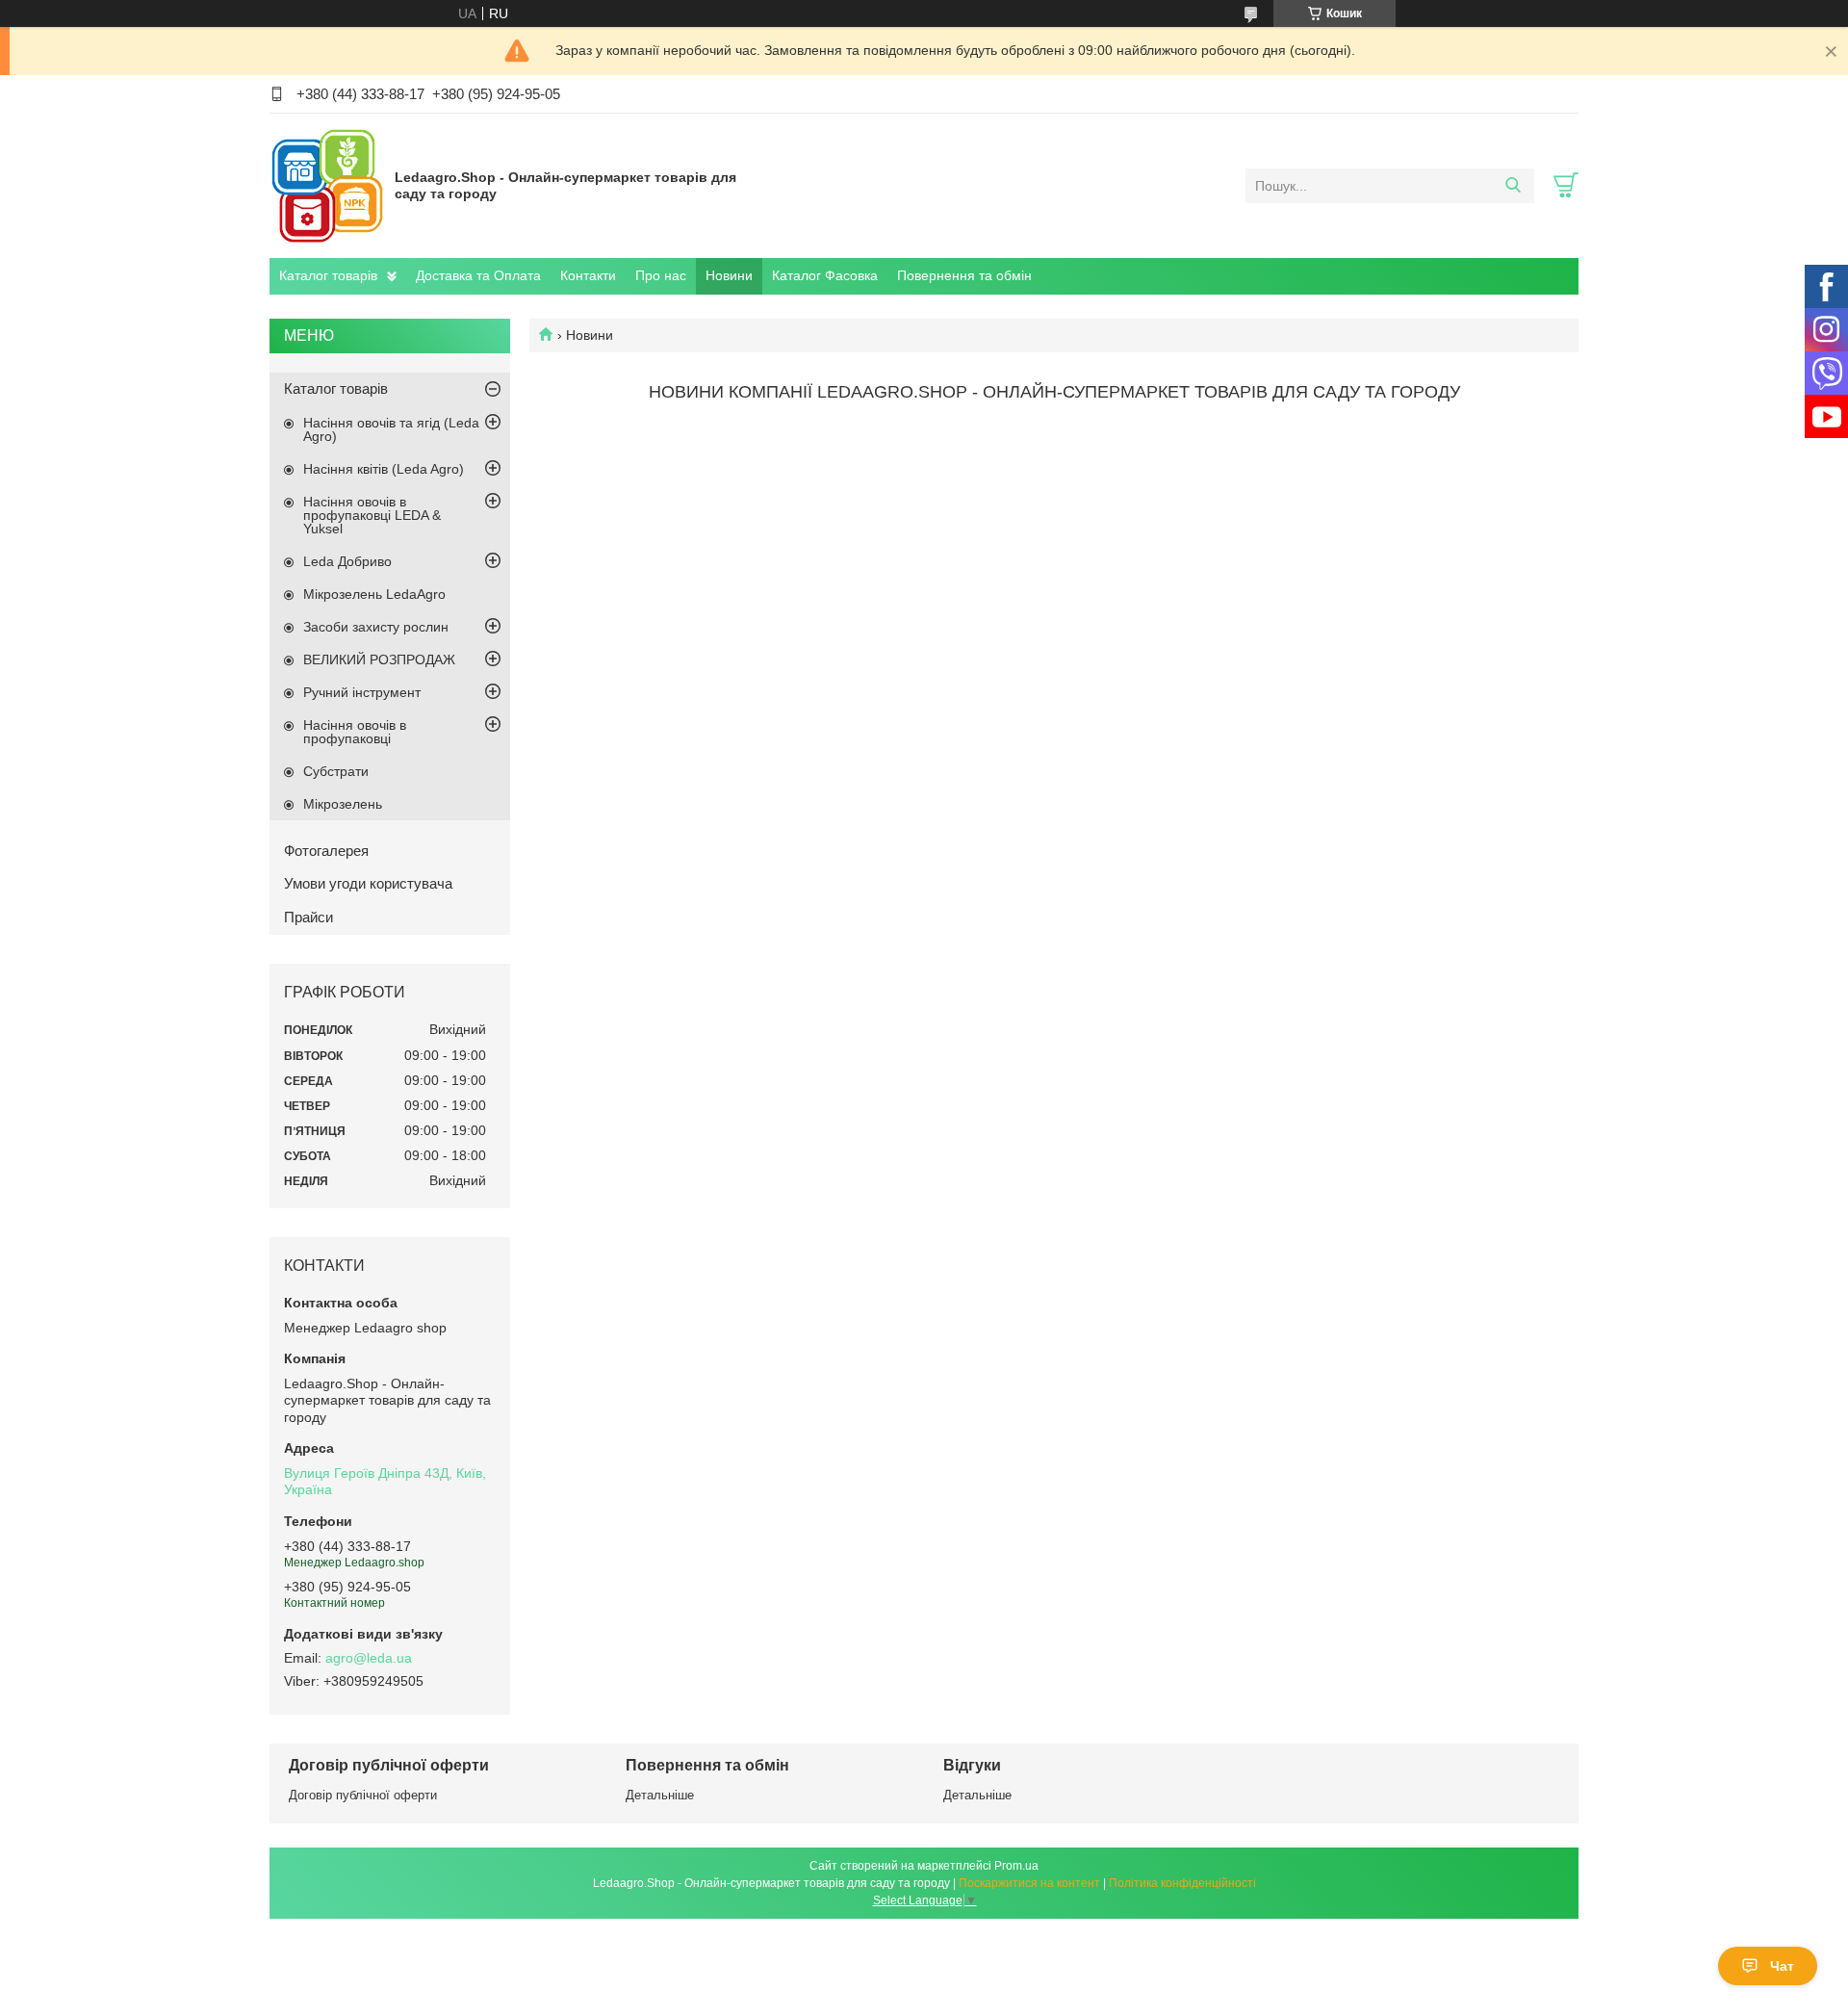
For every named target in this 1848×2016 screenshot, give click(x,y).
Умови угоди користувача (368, 883)
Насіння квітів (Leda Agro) (384, 469)
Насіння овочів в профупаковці (355, 732)
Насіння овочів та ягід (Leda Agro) (391, 429)
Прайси (308, 917)
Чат (1782, 1966)
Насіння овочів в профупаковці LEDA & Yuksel (372, 515)
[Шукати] (1513, 186)
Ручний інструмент (362, 692)
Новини (729, 275)
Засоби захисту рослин (376, 627)
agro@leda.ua (369, 1658)
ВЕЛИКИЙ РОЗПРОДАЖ (379, 659)
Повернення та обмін (964, 275)
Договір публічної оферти (363, 1795)
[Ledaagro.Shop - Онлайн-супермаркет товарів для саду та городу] (327, 185)
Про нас (661, 275)
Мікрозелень (343, 804)
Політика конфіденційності (1182, 1883)
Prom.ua (1016, 1866)
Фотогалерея (326, 851)
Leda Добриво (347, 561)
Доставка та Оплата (478, 275)
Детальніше (660, 1795)
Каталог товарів (328, 275)
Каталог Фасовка (825, 275)
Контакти (588, 275)
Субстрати (336, 771)
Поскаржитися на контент (1029, 1883)
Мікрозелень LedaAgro (374, 594)
